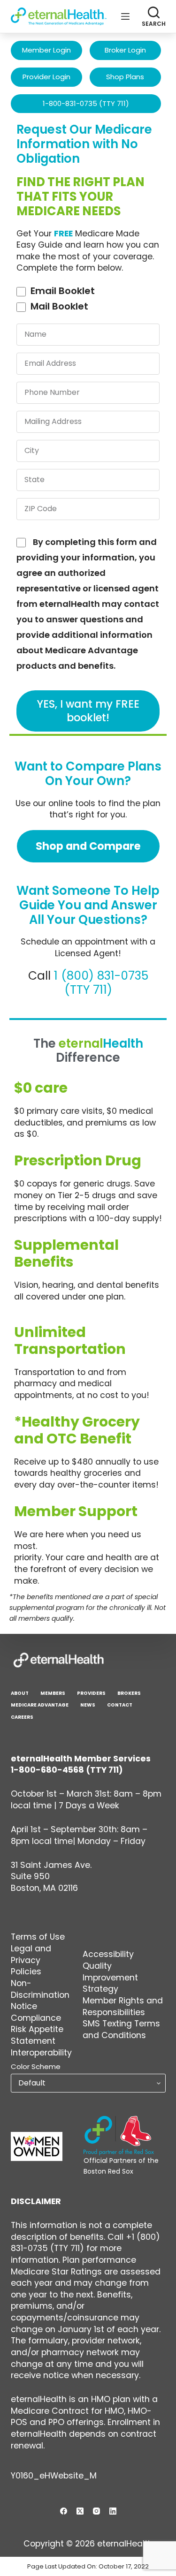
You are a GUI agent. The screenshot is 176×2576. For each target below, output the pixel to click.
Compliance (36, 2018)
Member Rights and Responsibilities (123, 2006)
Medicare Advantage (40, 1705)
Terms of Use (38, 1937)
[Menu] (125, 16)
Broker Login (125, 50)
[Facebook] (64, 2511)
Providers (91, 1693)
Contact (120, 1705)
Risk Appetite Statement (37, 2035)
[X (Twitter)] (80, 2511)
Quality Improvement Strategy (110, 1977)
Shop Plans (125, 77)
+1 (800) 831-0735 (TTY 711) (85, 2243)
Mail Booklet (59, 306)
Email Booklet (63, 291)
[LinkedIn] (113, 2511)
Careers (22, 1717)
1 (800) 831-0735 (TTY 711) (101, 983)
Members (53, 1693)
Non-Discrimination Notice (40, 1995)
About (20, 1693)
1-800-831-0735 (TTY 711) (86, 103)
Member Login (46, 50)
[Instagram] (96, 2511)
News (88, 1705)
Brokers (129, 1693)
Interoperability (41, 2053)
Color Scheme (36, 2066)
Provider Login (46, 77)
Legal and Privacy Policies (31, 1960)
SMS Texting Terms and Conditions (121, 2029)
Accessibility (108, 1954)
